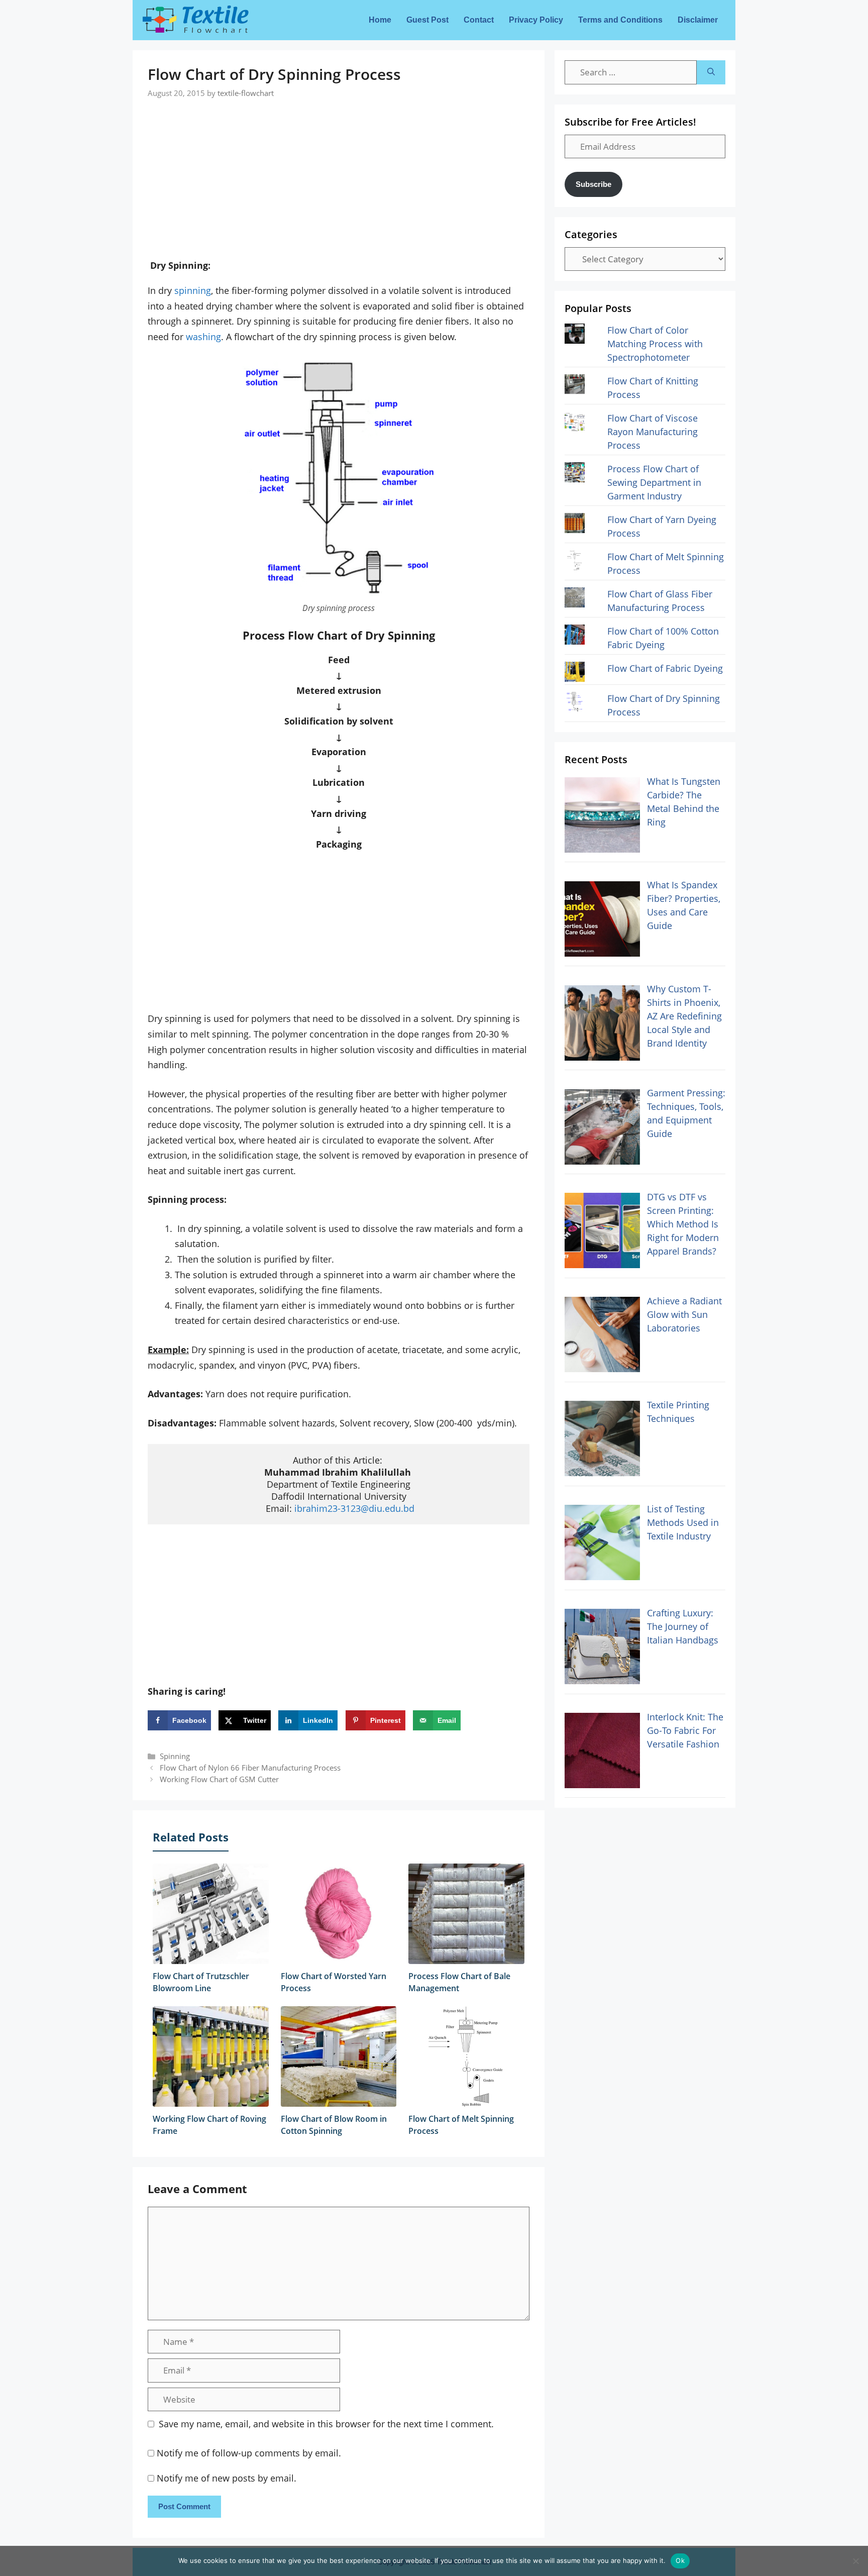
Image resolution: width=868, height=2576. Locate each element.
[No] (855, 2561)
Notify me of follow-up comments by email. (249, 2453)
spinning (193, 290)
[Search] (711, 72)
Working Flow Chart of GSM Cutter (219, 1779)
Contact (479, 20)
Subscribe (593, 184)
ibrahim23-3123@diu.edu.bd (354, 1508)
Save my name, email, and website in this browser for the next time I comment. (326, 2424)
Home (380, 20)
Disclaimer (698, 20)
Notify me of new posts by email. (227, 2478)
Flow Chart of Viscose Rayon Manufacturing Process (653, 432)
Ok (680, 2560)
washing (203, 337)
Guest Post (427, 20)
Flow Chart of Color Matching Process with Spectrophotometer (655, 344)
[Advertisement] (339, 169)
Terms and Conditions (620, 20)
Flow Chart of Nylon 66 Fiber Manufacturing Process (250, 1768)
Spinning (175, 1756)
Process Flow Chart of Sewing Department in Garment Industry (654, 482)
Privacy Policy (536, 20)
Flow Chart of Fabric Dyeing (665, 668)
